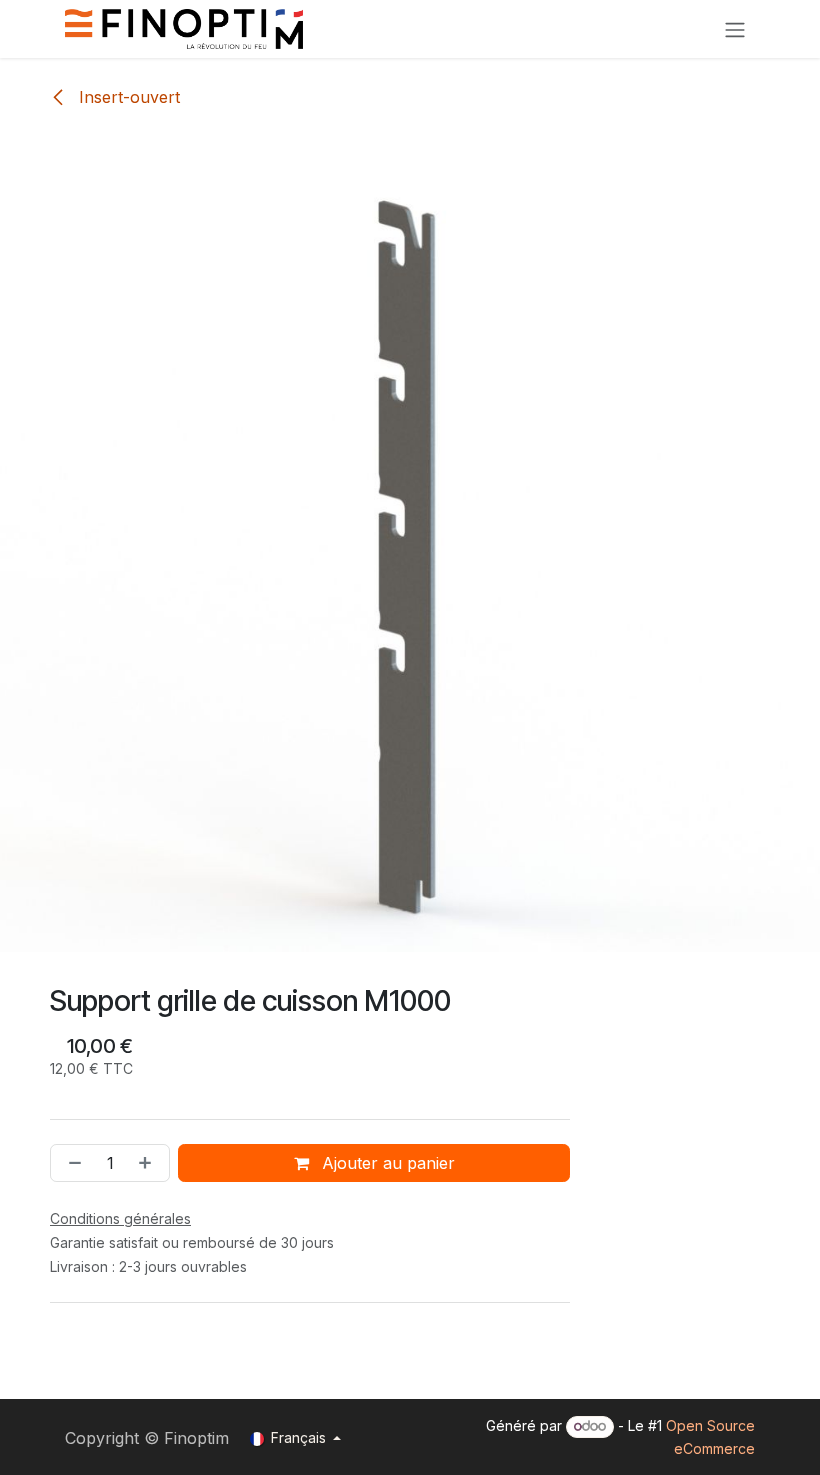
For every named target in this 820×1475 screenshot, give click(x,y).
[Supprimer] (71, 1163)
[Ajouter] (149, 1163)
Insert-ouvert (127, 97)
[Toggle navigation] (735, 29)
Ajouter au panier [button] (386, 1163)
